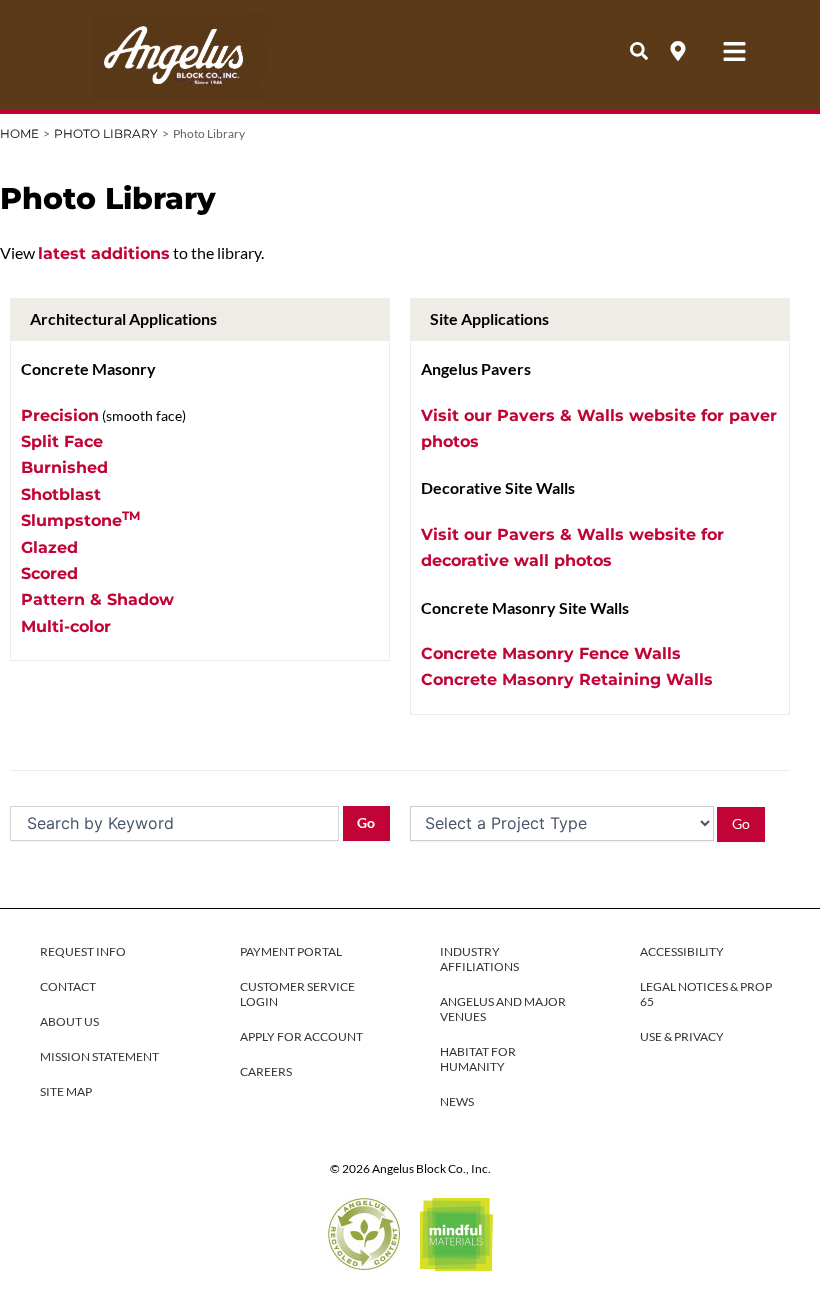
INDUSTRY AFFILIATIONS (479, 959)
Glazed (49, 547)
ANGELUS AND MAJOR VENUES (503, 1009)
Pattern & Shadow (97, 599)
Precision (60, 415)
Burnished (64, 467)
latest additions (104, 253)
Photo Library (106, 133)
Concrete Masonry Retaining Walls (567, 679)
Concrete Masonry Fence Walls (551, 653)
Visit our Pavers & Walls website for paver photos (599, 428)
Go (366, 822)
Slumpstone (80, 519)
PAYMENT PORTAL (291, 951)
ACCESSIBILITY (682, 951)
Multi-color (66, 626)
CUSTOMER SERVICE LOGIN (297, 994)
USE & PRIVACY (682, 1036)
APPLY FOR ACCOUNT (301, 1036)
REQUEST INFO (83, 951)
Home (19, 133)
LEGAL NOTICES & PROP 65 (706, 994)
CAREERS (266, 1071)
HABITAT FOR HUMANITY (478, 1059)
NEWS (457, 1101)
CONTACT (68, 986)
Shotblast (61, 494)
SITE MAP (66, 1091)
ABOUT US (69, 1021)
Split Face (62, 441)
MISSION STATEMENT (99, 1056)
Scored (49, 573)
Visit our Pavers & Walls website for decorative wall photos (572, 547)
